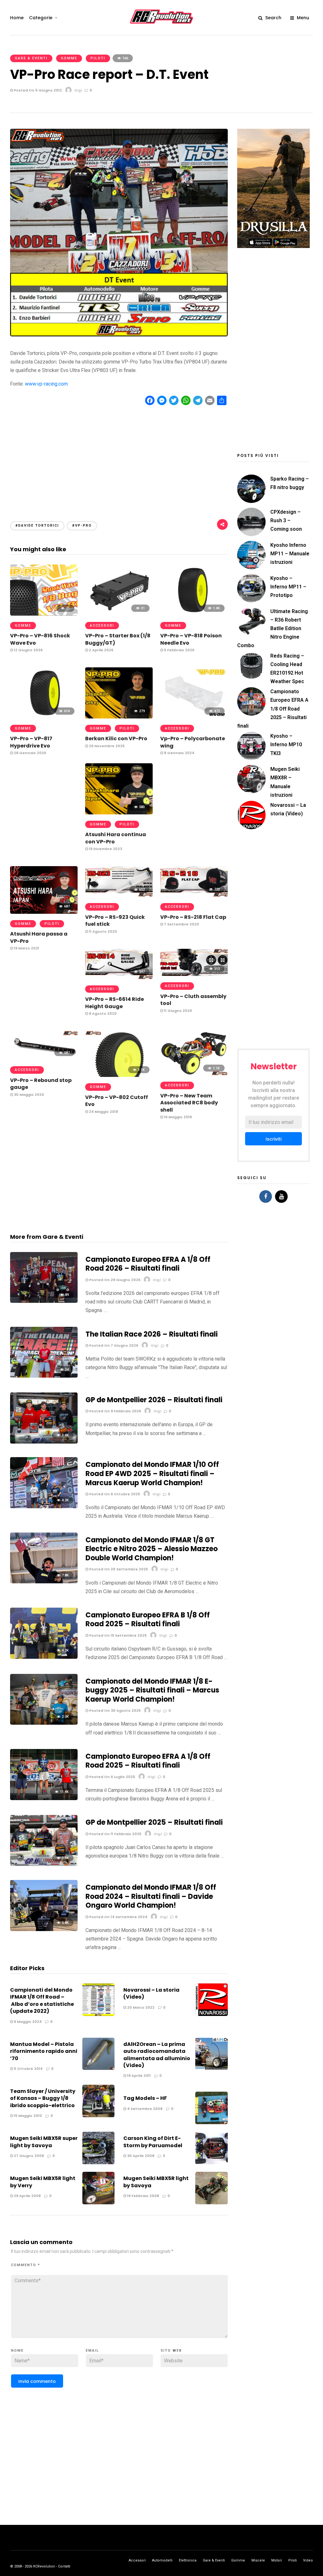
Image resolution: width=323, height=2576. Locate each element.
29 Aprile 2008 (27, 2196)
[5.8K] (44, 1929)
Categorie (41, 18)
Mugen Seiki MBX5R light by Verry (43, 2182)
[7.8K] (44, 1582)
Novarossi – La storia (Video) (151, 1993)
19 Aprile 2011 (138, 2076)
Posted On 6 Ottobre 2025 (114, 1494)
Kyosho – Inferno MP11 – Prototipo (288, 587)
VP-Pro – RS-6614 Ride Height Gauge (115, 1003)
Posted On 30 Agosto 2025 (115, 1710)
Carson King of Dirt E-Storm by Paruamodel (153, 2142)
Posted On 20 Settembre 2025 (118, 1569)
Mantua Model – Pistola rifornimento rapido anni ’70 (44, 2051)
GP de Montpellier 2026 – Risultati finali (154, 1400)
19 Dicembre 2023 (105, 849)
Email (92, 2351)
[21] (44, 614)
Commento (26, 2265)
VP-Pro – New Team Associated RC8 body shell (189, 1103)
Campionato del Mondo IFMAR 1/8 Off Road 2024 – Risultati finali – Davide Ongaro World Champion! (151, 1896)
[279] (119, 717)
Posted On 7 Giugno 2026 (113, 1345)
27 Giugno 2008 (28, 2156)
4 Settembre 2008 (144, 2109)
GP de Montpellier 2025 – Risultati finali (154, 1822)
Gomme (69, 58)
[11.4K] (44, 1798)
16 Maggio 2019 (177, 1117)
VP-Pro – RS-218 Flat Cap (193, 917)
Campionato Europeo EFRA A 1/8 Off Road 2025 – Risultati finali (148, 1761)
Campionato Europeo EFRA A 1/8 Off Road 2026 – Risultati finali (148, 1264)
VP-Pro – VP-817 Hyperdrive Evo (31, 742)
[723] (194, 895)
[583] (119, 813)
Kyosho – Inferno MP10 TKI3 (286, 744)
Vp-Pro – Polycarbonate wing (193, 742)
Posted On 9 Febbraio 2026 (115, 1411)
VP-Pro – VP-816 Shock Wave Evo (40, 639)
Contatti (64, 2566)
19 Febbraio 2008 (143, 2196)
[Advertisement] (119, 458)
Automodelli (162, 2560)
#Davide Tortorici (37, 526)
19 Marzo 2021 (26, 948)
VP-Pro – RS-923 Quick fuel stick (115, 921)
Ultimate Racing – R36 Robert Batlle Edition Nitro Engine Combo (273, 629)
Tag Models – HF (145, 2098)
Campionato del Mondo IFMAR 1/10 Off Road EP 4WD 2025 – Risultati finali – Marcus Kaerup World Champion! (152, 1474)
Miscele (258, 2560)
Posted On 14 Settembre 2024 (118, 1917)
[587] (44, 1058)
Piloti (98, 58)
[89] (44, 1301)
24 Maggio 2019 (103, 1112)
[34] (44, 1376)
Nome (17, 2351)
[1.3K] (44, 1864)
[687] (44, 912)
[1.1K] (119, 1075)
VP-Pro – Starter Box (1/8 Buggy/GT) (118, 639)
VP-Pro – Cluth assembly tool (193, 1000)
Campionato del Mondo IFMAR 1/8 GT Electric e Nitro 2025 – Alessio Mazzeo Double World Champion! (152, 1549)
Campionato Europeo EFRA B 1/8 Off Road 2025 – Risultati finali (148, 1620)
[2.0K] (44, 1723)
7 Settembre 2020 (181, 924)
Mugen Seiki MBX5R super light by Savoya (44, 2142)
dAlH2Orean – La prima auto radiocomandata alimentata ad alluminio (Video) (157, 2055)
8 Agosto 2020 (102, 1013)
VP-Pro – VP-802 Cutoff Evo (117, 1101)
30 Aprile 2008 (140, 2156)
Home (17, 18)
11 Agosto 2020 (103, 931)
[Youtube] (281, 1196)
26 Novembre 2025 (106, 746)
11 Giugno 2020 (178, 1011)
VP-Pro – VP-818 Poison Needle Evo (191, 639)
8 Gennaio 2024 (179, 753)
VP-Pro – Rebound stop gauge (41, 1084)
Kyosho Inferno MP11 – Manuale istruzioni (290, 554)
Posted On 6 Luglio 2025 (112, 1777)
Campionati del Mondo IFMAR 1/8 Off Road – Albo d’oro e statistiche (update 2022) (42, 2000)
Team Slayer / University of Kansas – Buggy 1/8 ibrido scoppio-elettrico (43, 2098)
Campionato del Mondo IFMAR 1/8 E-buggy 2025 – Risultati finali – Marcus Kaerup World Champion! (152, 1690)
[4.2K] (44, 1507)
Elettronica (188, 2560)
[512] (194, 974)
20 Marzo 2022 (140, 2007)
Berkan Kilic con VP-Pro (116, 739)
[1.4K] (194, 614)
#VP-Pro (82, 526)
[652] (119, 895)
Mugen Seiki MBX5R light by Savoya (156, 2182)
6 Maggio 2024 (27, 2022)
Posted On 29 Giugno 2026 (114, 1280)
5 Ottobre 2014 (28, 2069)
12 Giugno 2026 (28, 650)
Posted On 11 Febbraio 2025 (115, 1834)
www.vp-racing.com (46, 384)
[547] (119, 977)
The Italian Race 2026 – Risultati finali (152, 1334)
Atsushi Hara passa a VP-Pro (39, 937)
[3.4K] (44, 1442)
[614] (44, 717)
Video (308, 2560)
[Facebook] (266, 1196)
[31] (119, 614)
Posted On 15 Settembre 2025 (117, 1635)
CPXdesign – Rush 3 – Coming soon (286, 520)
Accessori (102, 626)
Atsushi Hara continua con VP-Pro (116, 838)
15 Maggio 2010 (27, 2116)
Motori (277, 2560)
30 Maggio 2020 (29, 1095)
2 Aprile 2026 (101, 650)
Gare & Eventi (31, 58)
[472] (194, 717)
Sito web (171, 2351)
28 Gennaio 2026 (29, 753)
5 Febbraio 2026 (179, 650)
